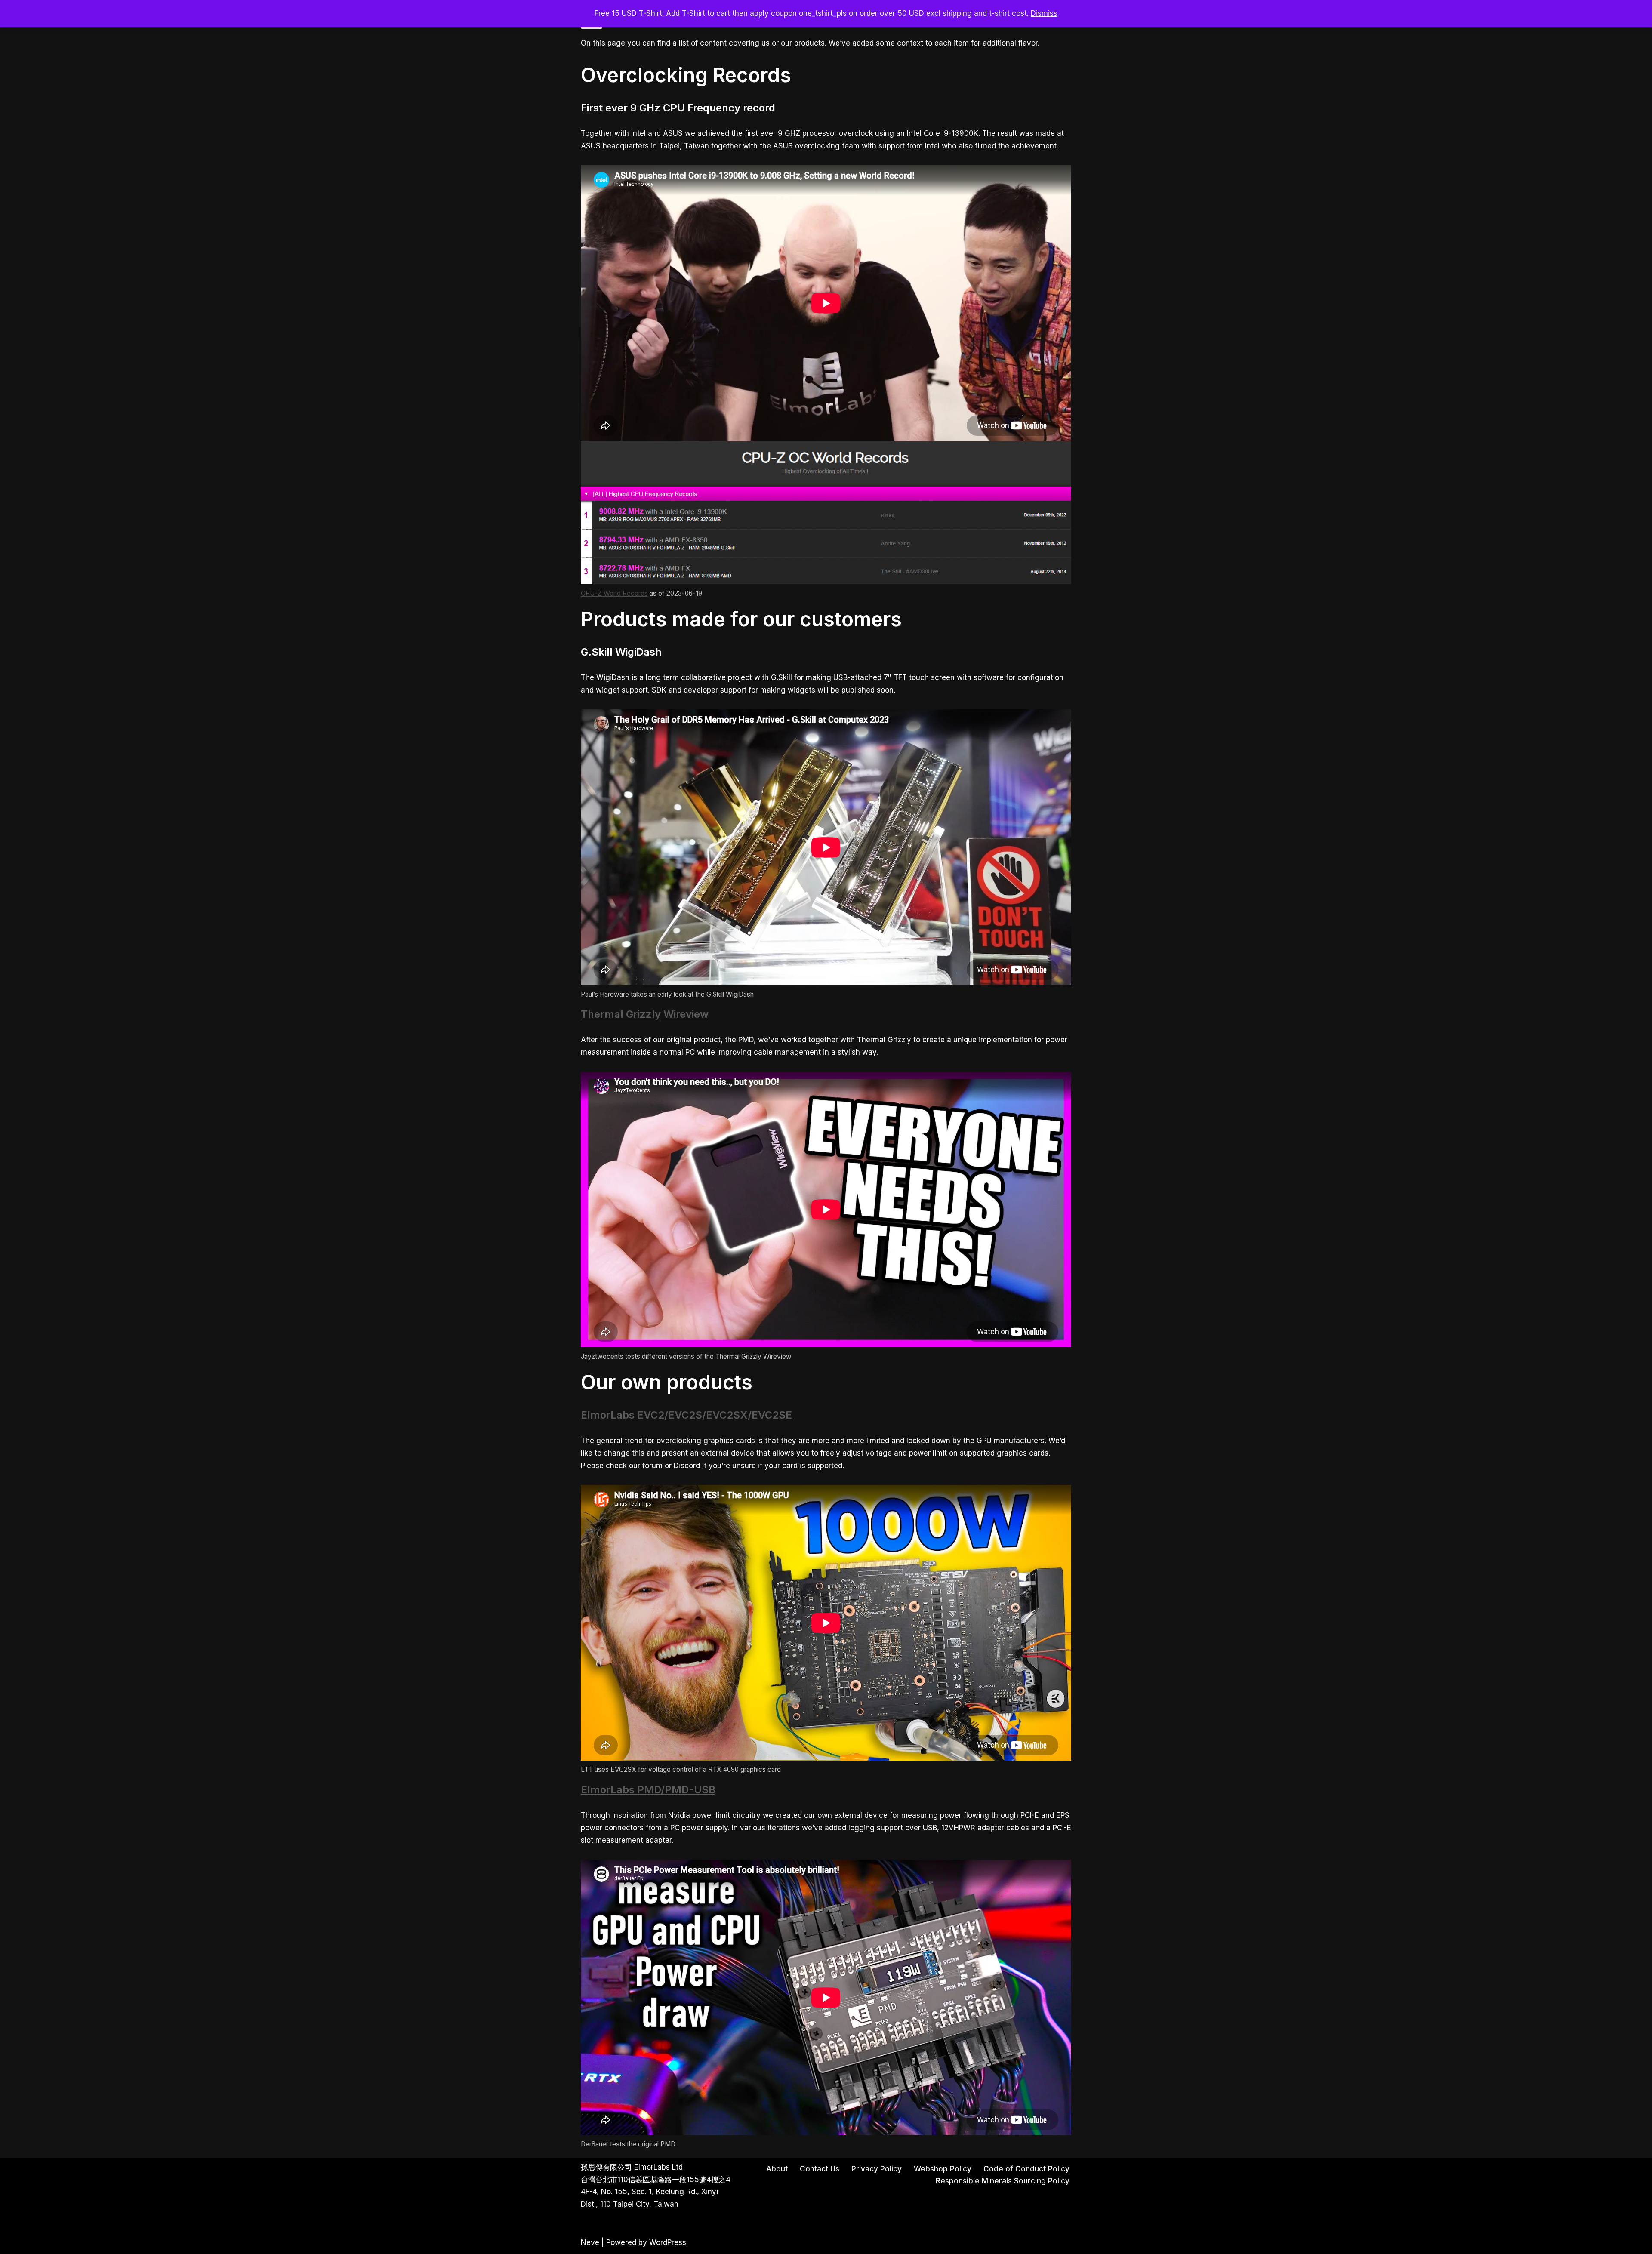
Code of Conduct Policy (1026, 2169)
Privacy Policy (877, 2169)
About (777, 2169)
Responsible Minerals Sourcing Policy (1003, 2181)
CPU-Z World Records (614, 593)
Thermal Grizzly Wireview (645, 1014)
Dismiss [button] (1044, 13)
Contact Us (820, 2169)
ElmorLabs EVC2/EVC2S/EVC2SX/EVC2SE (686, 1415)
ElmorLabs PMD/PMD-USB (648, 1790)
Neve (590, 2242)
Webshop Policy (943, 2169)
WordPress (668, 2242)
